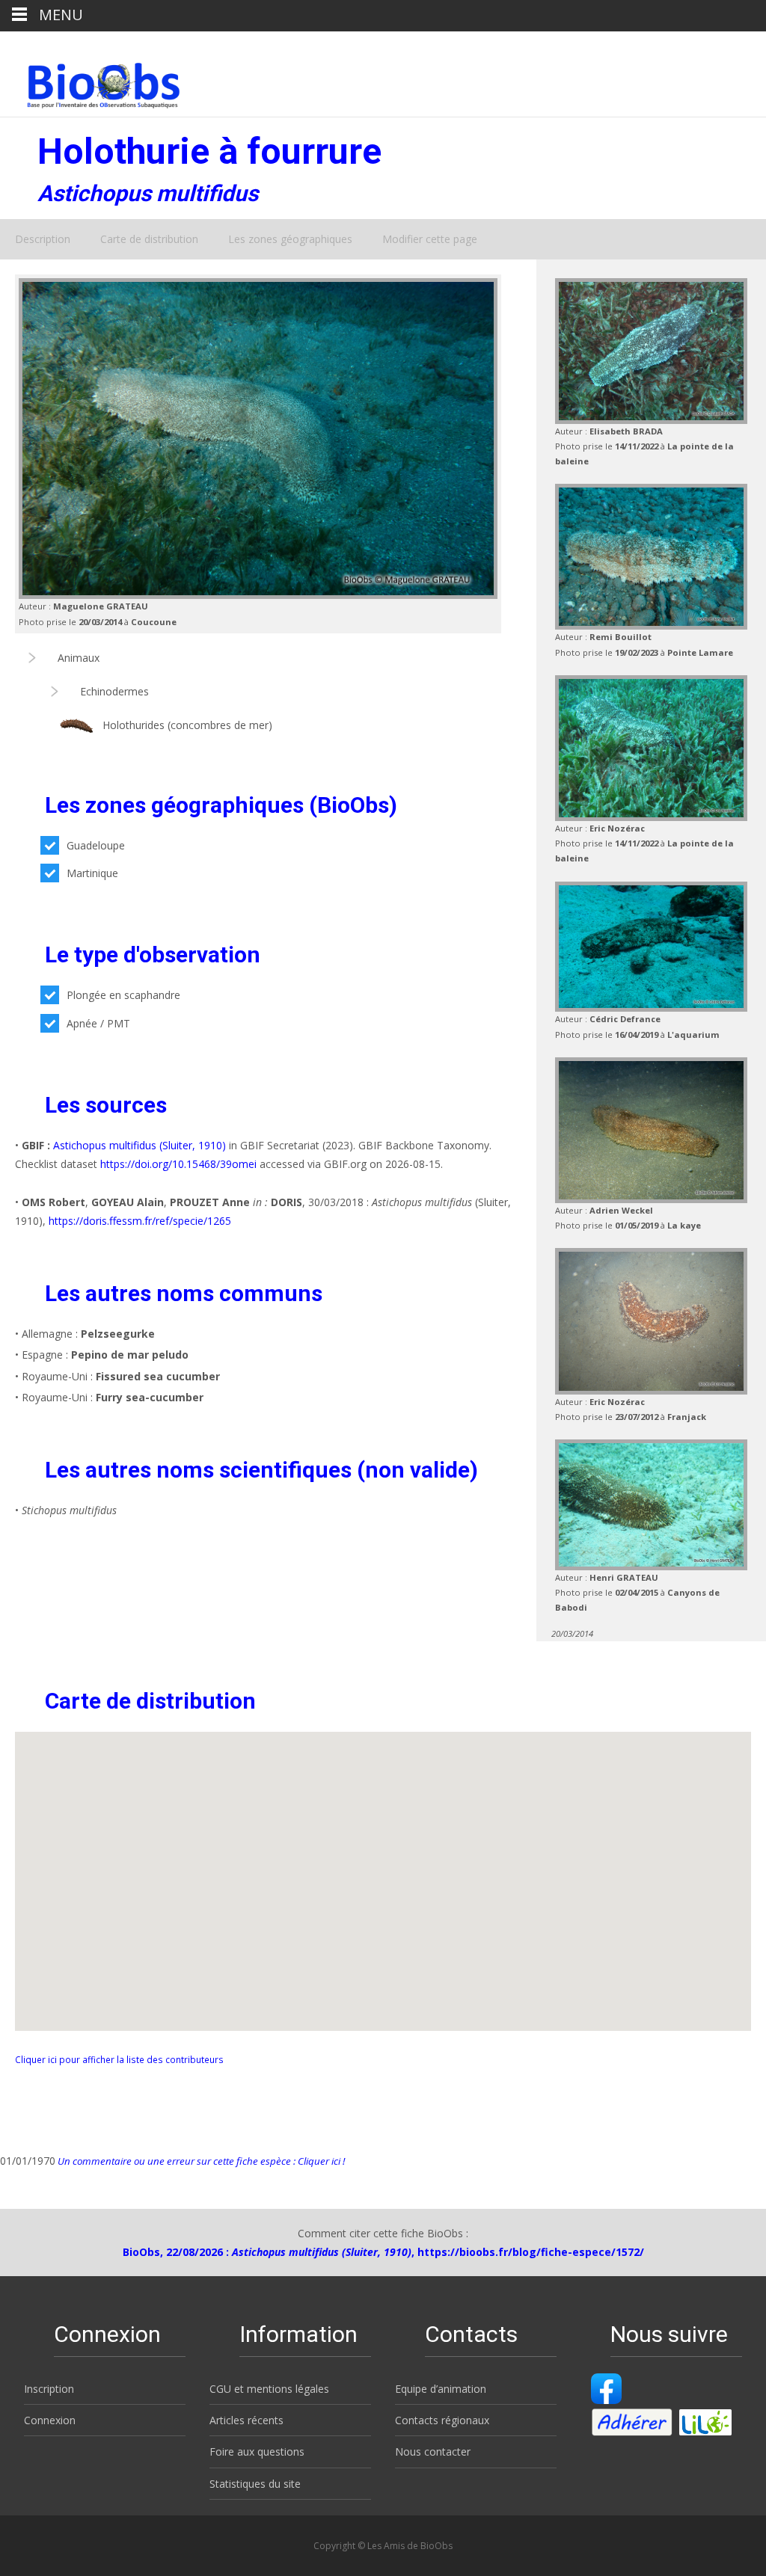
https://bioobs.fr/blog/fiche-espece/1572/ (531, 2252)
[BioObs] (91, 82)
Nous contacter (433, 2451)
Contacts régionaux (442, 2420)
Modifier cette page (430, 239)
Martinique (92, 873)
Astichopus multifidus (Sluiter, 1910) (140, 1145)
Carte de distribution (149, 239)
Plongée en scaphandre (123, 995)
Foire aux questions (257, 2451)
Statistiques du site (255, 2484)
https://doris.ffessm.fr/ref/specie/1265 (140, 1221)
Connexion (50, 2420)
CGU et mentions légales (269, 2389)
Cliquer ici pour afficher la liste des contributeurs (119, 2059)
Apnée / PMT (98, 1023)
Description (43, 239)
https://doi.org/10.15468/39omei (178, 1164)
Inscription (49, 2389)
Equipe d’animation (441, 2389)
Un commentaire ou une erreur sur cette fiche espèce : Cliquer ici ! (200, 2161)
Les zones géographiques (290, 239)
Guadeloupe (96, 845)
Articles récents (246, 2420)
